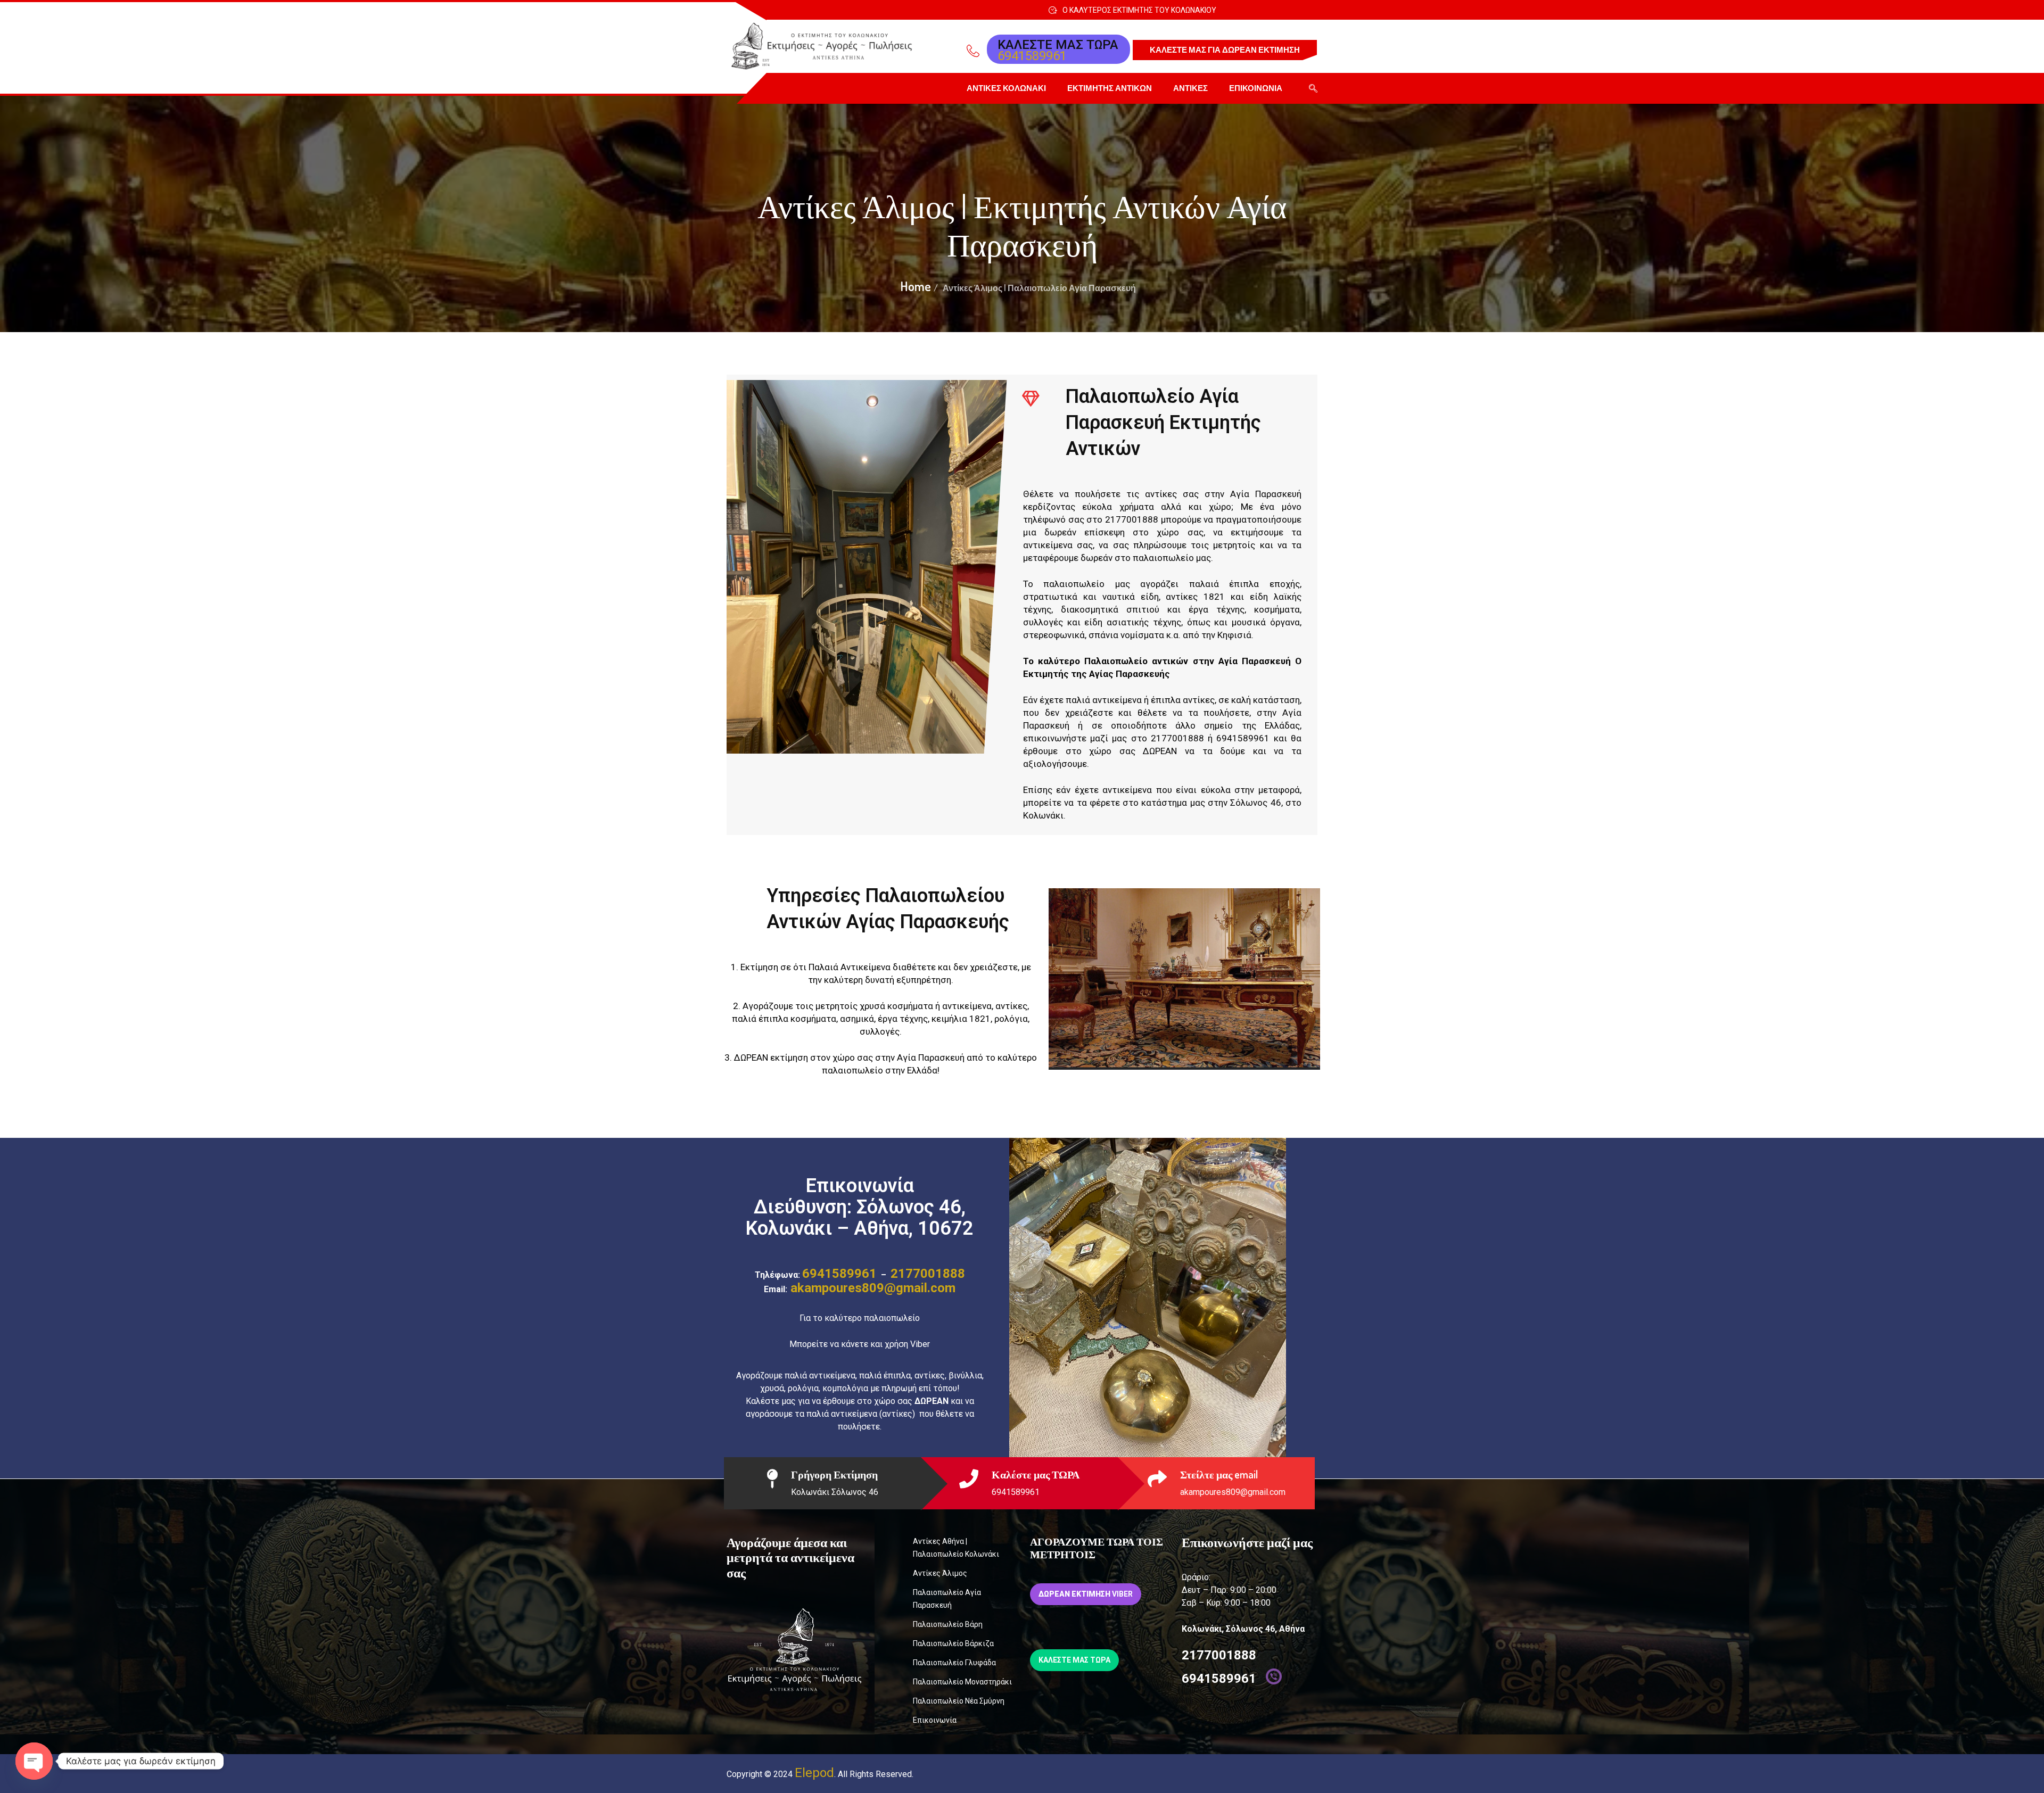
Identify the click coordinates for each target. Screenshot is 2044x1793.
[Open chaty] (34, 1761)
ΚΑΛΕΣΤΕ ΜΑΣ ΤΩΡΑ (1074, 1660)
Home (916, 286)
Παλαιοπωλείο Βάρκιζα (953, 1643)
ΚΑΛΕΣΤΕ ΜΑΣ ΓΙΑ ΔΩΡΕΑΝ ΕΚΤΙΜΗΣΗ (1225, 50)
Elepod (814, 1773)
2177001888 (928, 1274)
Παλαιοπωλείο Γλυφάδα (954, 1663)
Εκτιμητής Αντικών (1110, 88)
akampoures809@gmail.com (871, 1288)
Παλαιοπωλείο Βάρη (948, 1624)
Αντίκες (1190, 88)
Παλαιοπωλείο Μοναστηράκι (962, 1682)
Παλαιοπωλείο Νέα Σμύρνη (959, 1701)
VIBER (1086, 1594)
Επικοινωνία (1256, 88)
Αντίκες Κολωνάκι (1006, 88)
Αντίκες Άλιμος (940, 1573)
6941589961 (1032, 56)
